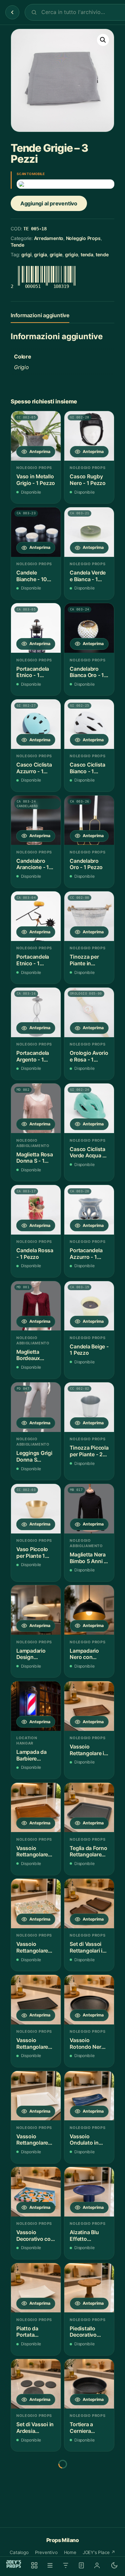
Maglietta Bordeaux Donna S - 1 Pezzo (30, 1355)
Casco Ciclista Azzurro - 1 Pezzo (34, 768)
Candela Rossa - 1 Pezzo (35, 1254)
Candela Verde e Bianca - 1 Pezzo (88, 576)
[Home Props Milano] (14, 2564)
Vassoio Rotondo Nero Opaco (87, 2044)
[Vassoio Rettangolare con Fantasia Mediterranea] (36, 1903)
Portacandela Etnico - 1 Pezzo (33, 672)
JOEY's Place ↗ (99, 2552)
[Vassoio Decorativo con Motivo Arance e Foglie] (36, 2192)
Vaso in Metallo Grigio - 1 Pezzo (36, 480)
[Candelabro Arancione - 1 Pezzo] (36, 820)
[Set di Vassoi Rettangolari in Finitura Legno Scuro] (89, 1903)
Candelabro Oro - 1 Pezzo (86, 864)
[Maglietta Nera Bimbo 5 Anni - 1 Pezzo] (89, 1509)
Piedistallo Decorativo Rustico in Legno (83, 2332)
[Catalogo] (34, 2565)
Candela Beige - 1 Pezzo (89, 1350)
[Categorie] (50, 2565)
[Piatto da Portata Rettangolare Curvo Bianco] (36, 2288)
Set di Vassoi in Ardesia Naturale (35, 2428)
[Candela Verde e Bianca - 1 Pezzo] (89, 532)
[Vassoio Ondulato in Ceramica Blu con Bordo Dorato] (89, 2096)
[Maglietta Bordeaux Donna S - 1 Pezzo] (36, 1306)
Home (70, 2552)
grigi (26, 254)
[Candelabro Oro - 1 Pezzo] (89, 820)
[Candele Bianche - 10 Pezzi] (36, 532)
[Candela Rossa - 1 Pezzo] (36, 1210)
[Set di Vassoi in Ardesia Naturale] (36, 2384)
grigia (40, 254)
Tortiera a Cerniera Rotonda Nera (87, 2428)
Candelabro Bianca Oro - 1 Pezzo (87, 672)
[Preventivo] (81, 2565)
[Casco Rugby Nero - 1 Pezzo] (89, 436)
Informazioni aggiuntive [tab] (40, 315)
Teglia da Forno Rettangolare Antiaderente (88, 1852)
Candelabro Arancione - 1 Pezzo (33, 864)
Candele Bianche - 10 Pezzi (32, 576)
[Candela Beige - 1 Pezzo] (89, 1306)
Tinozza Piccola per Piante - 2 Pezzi (89, 1451)
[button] (103, 40)
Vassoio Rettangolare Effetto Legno (33, 1852)
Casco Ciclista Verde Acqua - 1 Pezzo (89, 1153)
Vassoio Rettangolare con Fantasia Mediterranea (33, 1947)
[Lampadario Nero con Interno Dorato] (89, 1610)
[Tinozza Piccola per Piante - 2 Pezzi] (89, 1407)
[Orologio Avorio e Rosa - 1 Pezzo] (89, 1012)
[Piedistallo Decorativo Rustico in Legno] (89, 2288)
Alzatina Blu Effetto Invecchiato (84, 2236)
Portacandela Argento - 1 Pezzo (33, 1056)
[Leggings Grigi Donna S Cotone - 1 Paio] (36, 1407)
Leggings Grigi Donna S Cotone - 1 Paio (35, 1456)
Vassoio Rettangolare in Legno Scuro (88, 1750)
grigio (72, 254)
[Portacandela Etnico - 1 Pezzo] (36, 628)
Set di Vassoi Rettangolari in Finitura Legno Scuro (87, 1947)
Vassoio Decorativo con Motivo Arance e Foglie (35, 2236)
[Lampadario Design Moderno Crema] (36, 1610)
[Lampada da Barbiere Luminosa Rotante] (36, 1706)
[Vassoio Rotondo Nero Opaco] (89, 2000)
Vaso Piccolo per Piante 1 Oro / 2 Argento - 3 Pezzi (35, 1553)
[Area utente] (97, 2565)
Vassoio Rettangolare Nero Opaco (32, 2044)
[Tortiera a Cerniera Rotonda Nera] (89, 2384)
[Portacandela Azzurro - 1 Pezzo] (89, 1210)
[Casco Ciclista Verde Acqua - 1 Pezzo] (89, 1108)
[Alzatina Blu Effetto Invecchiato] (89, 2192)
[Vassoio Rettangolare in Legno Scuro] (89, 1706)
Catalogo (19, 2552)
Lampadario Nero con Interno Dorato (88, 1654)
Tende (17, 245)
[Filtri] (66, 2565)
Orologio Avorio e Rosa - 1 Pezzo (89, 1056)
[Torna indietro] (12, 12)
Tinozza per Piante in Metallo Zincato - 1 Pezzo (89, 960)
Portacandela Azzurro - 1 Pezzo (86, 1254)
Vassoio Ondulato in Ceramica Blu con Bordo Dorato (86, 2140)
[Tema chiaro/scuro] (114, 2565)
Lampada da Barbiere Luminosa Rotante (31, 1755)
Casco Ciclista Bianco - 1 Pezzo (87, 768)
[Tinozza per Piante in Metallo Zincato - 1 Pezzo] (89, 916)
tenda (87, 254)
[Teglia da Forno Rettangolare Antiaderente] (89, 1808)
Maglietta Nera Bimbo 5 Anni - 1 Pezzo (88, 1558)
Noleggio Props (83, 238)
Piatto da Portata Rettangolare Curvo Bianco (33, 2332)
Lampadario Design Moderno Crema (31, 1654)
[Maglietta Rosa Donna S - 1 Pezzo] (36, 1108)
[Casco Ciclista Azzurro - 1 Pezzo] (36, 724)
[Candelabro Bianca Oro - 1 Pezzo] (89, 628)
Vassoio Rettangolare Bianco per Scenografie (32, 2140)
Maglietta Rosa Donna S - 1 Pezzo (35, 1158)
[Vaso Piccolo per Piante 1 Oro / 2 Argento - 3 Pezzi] (36, 1509)
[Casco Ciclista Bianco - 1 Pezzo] (89, 724)
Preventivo (46, 2552)
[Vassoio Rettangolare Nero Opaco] (36, 2000)
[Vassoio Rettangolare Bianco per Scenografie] (36, 2096)
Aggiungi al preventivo (49, 203)
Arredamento (49, 238)
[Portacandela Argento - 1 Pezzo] (36, 1012)
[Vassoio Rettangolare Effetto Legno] (36, 1808)
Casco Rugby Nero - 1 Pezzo (88, 480)
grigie (56, 254)
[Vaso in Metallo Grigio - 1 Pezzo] (36, 436)
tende (102, 254)
